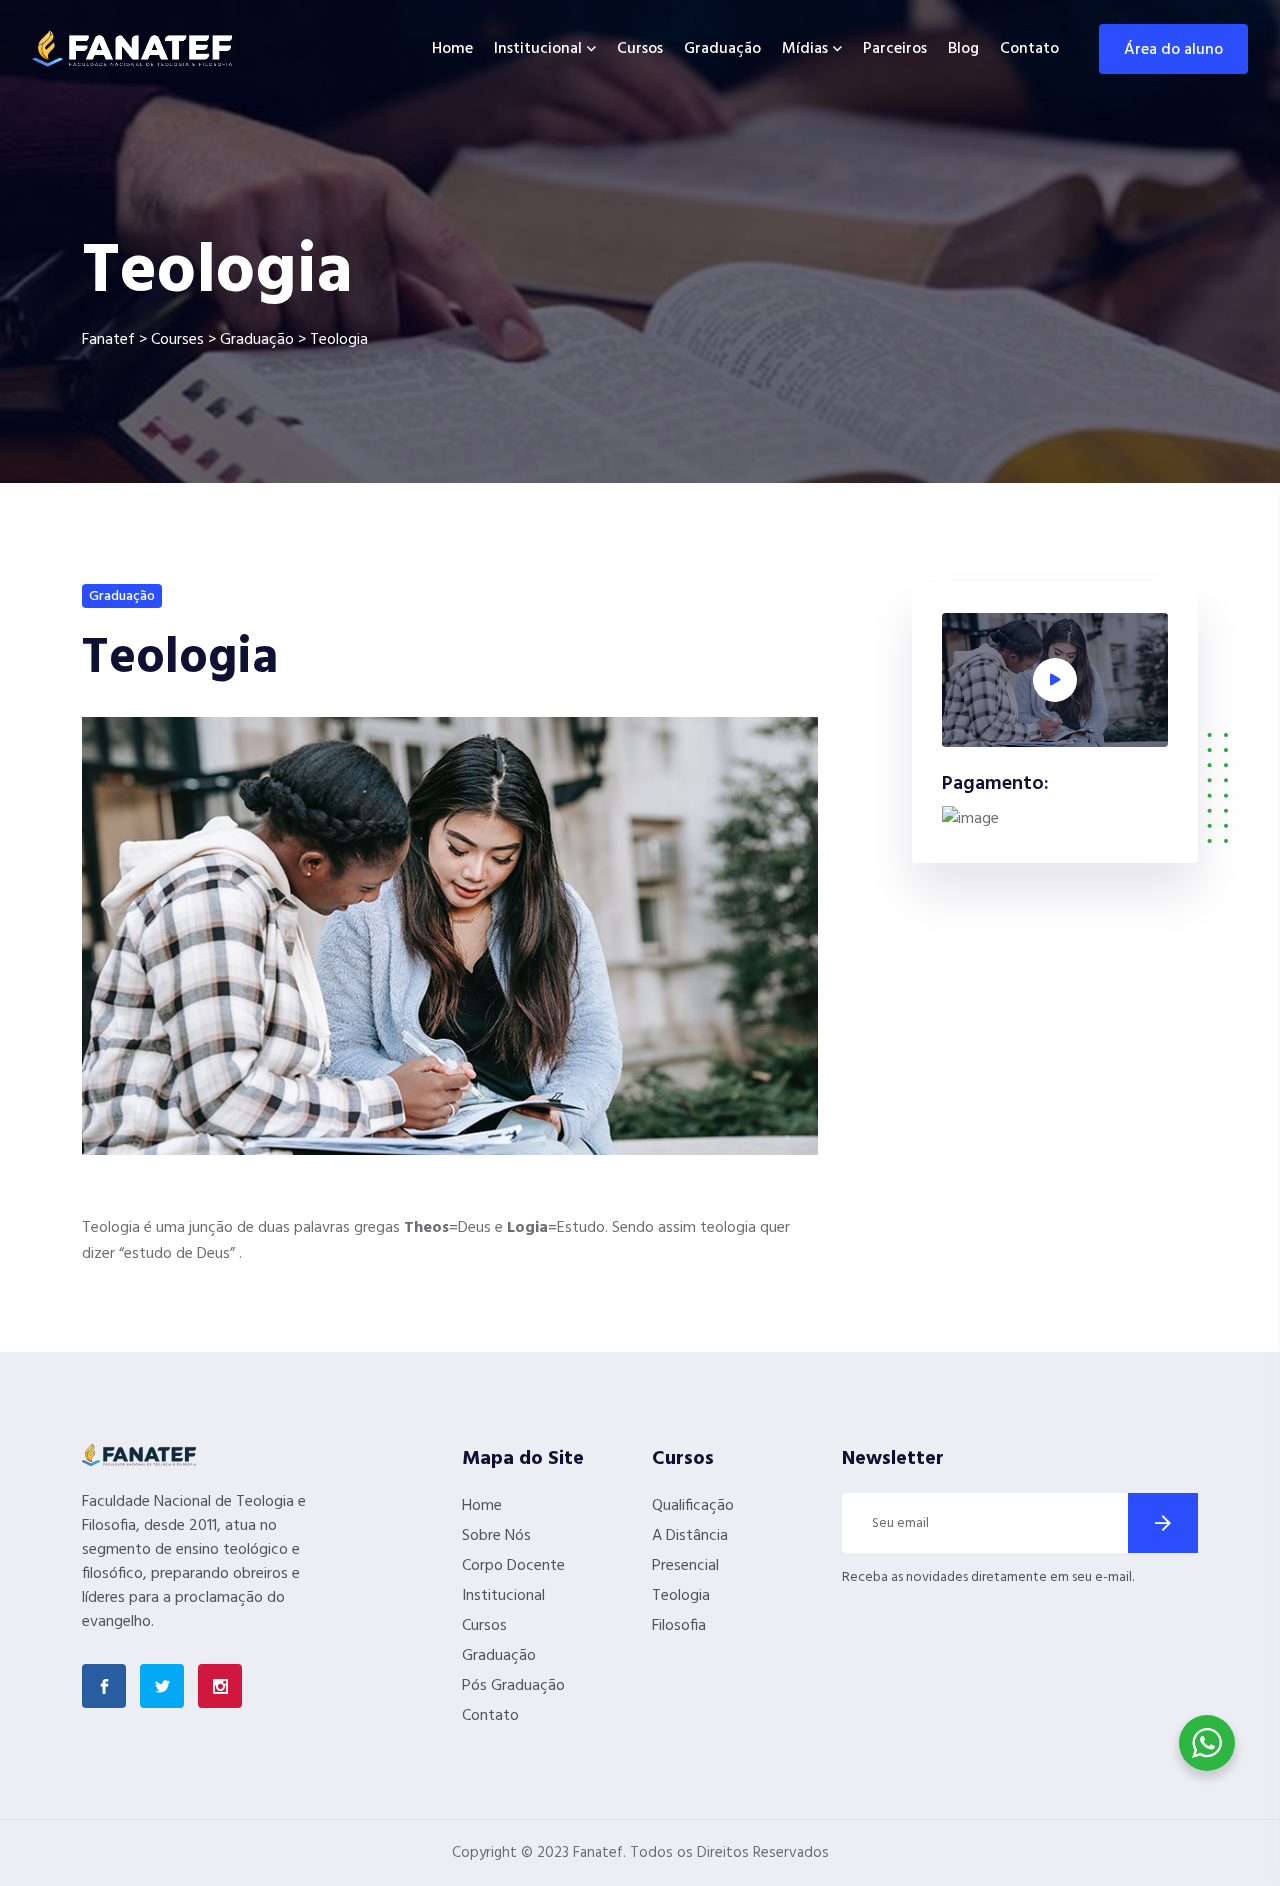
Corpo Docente (513, 1566)
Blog (963, 49)
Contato (1029, 49)
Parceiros (895, 49)
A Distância (690, 1536)
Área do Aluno (1173, 50)
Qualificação (693, 1506)
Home (452, 49)
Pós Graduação (513, 1686)
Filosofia (679, 1626)
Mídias (805, 49)
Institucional (538, 49)
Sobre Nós (496, 1536)
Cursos (640, 49)
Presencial (685, 1566)
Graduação (722, 49)
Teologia (681, 1596)
